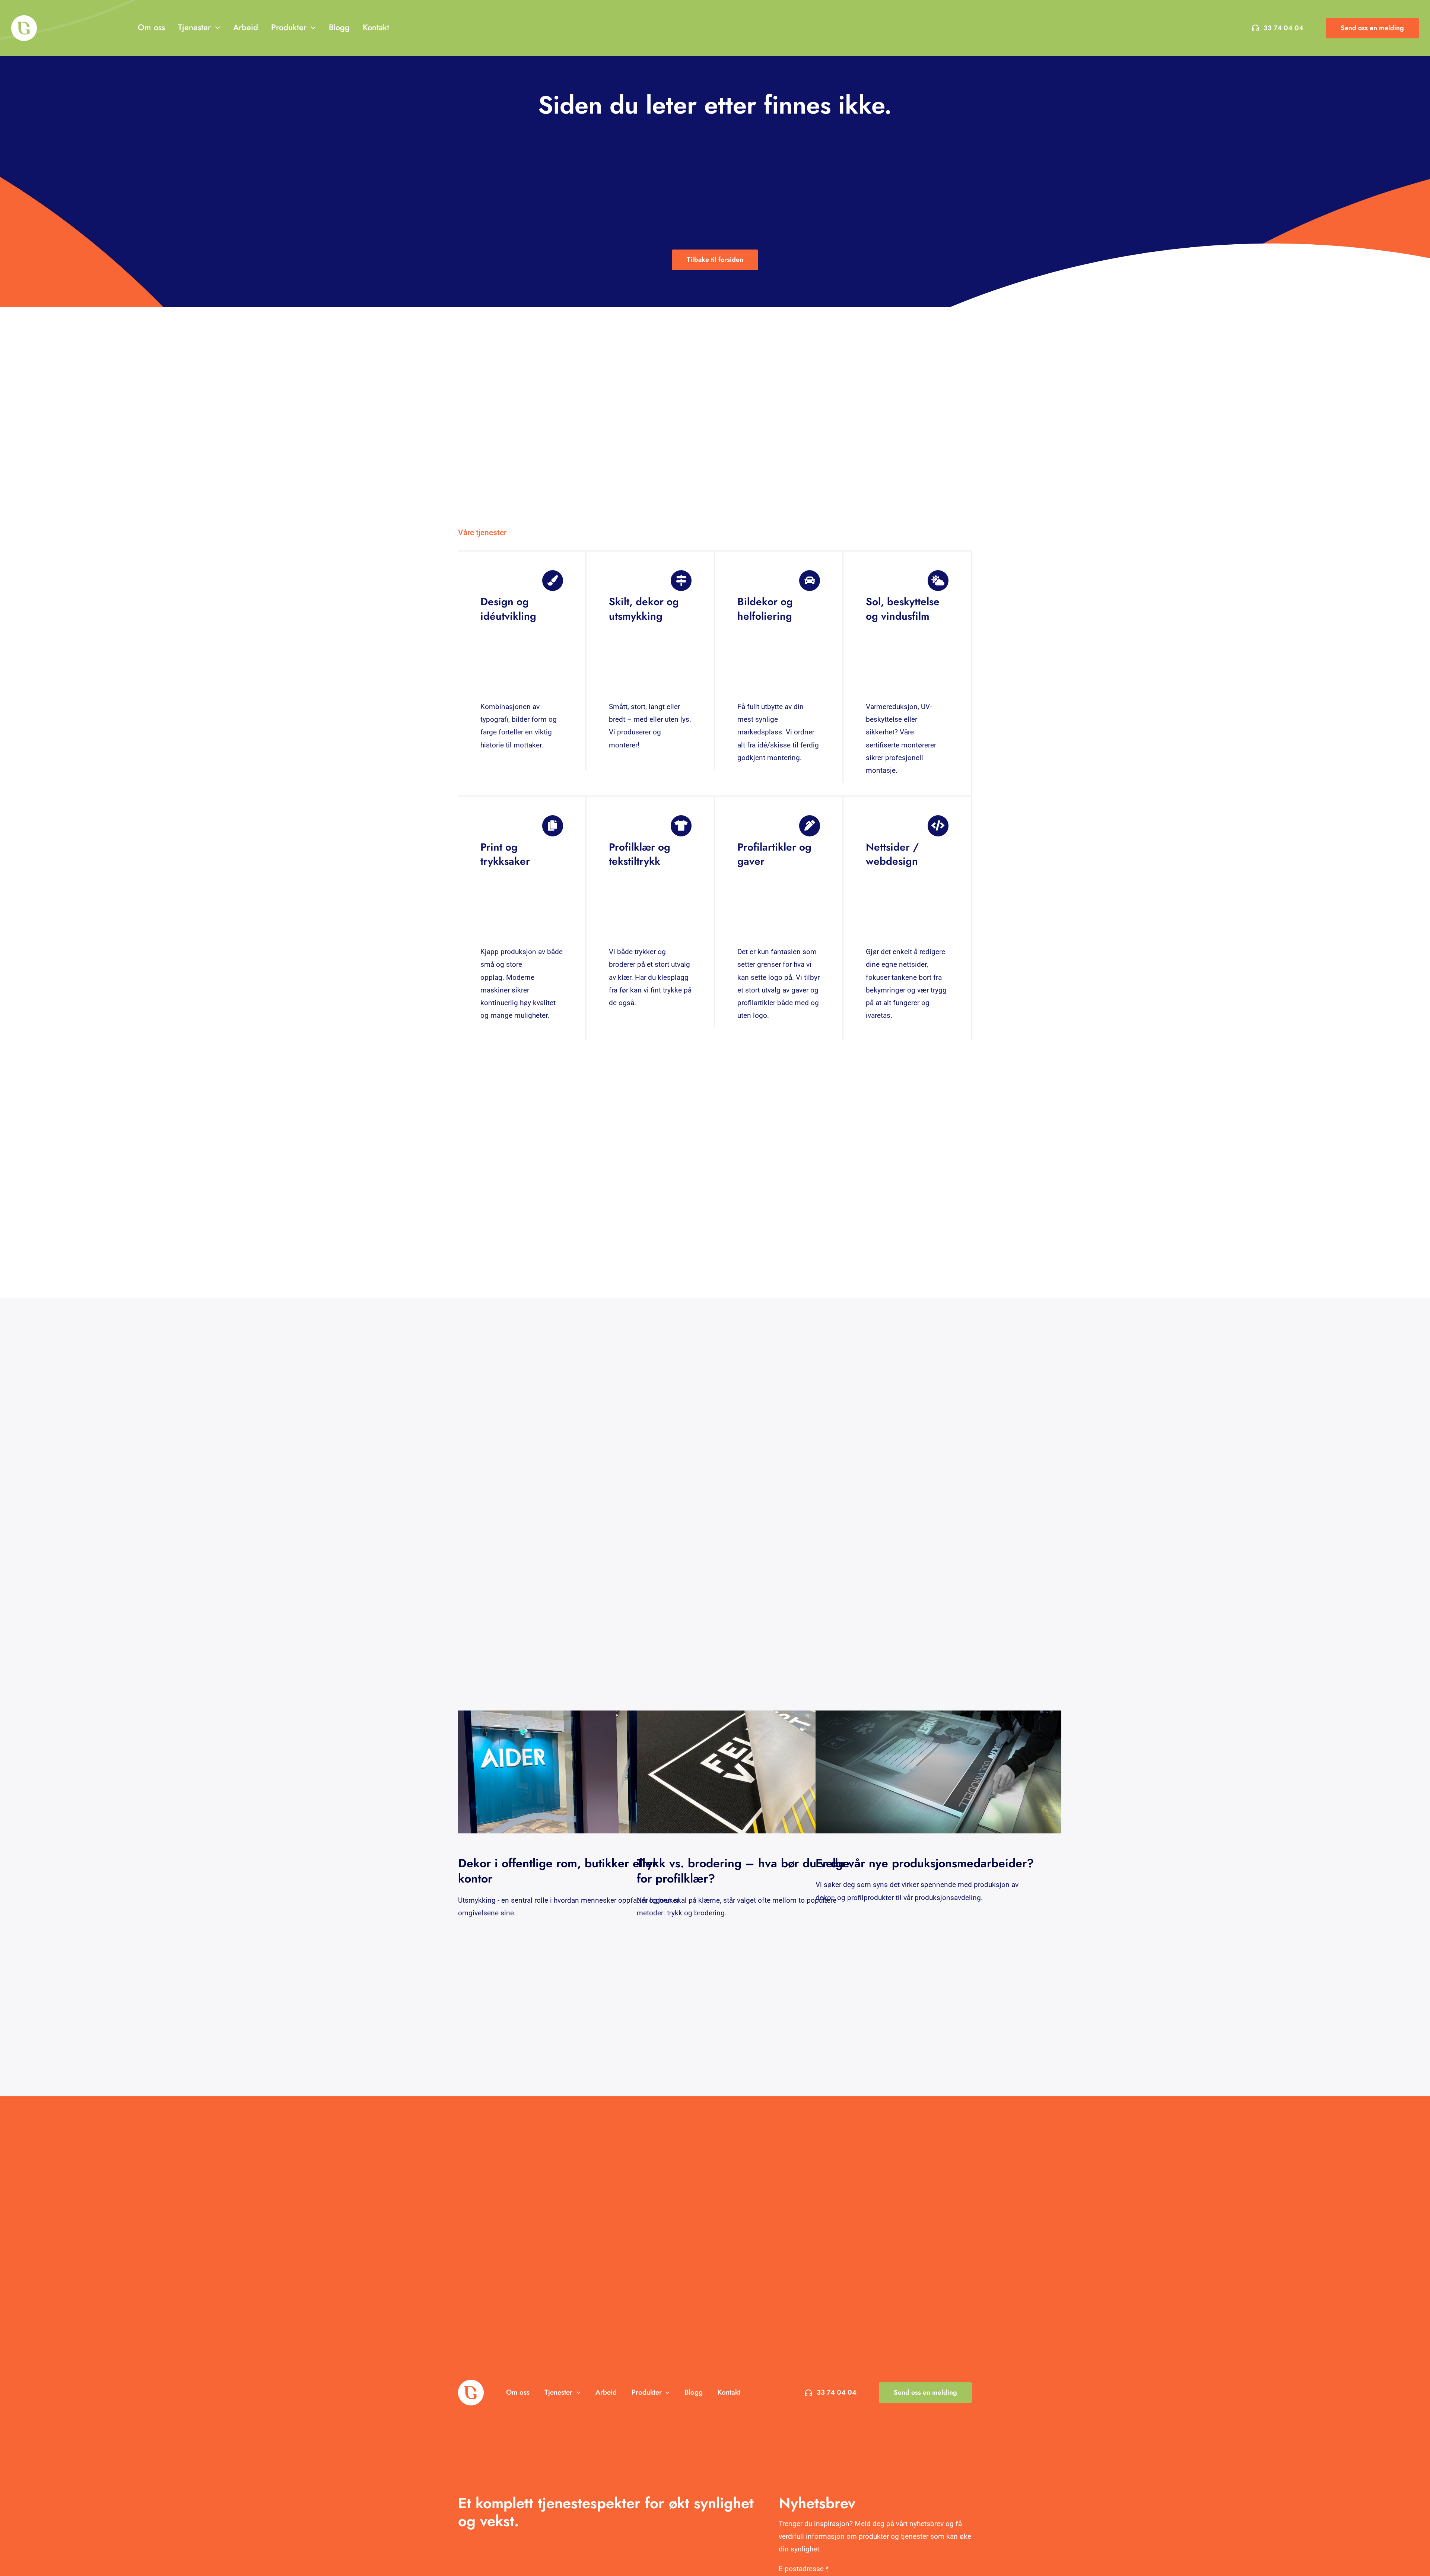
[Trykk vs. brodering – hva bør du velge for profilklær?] (760, 1772)
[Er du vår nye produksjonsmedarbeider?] (938, 1772)
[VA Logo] (24, 19)
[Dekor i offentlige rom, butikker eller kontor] (581, 1772)
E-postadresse (804, 2569)
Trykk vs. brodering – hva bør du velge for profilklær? (743, 1871)
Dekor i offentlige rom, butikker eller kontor (557, 1871)
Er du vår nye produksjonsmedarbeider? (925, 1863)
